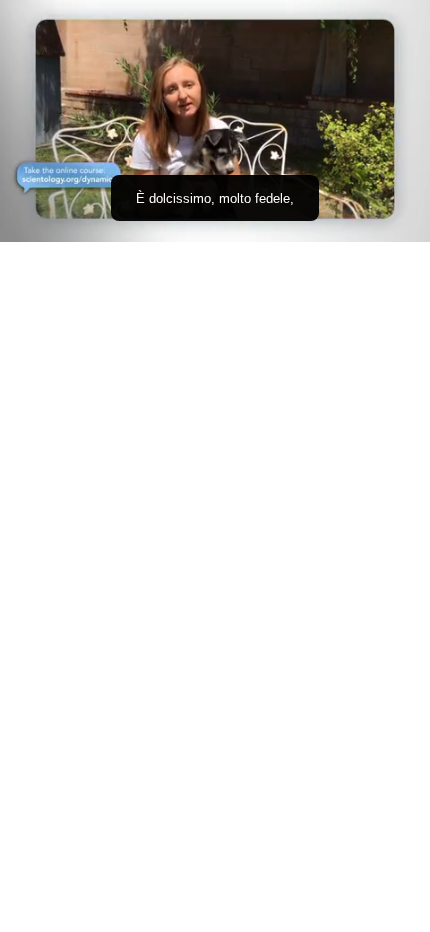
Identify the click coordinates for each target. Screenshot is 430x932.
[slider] (215, 198)
